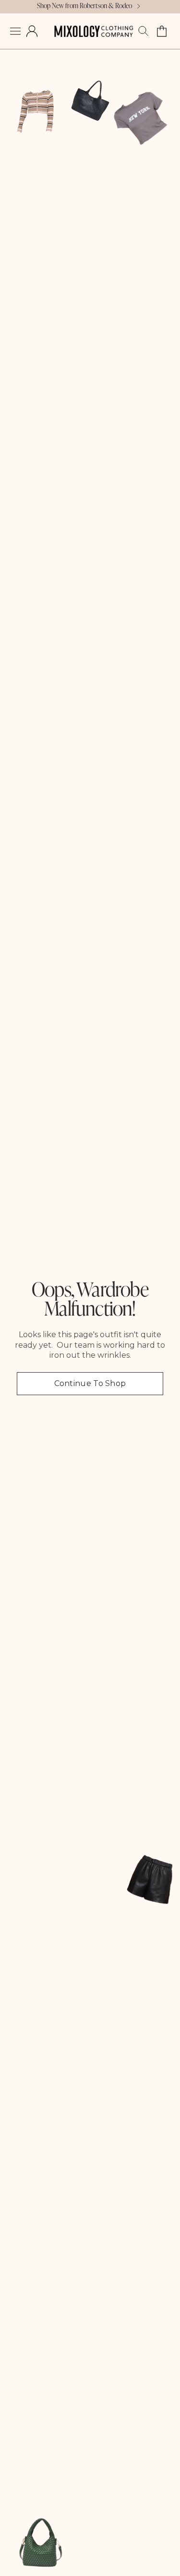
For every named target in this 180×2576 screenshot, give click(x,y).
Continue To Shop (90, 1383)
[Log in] (32, 31)
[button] (15, 31)
